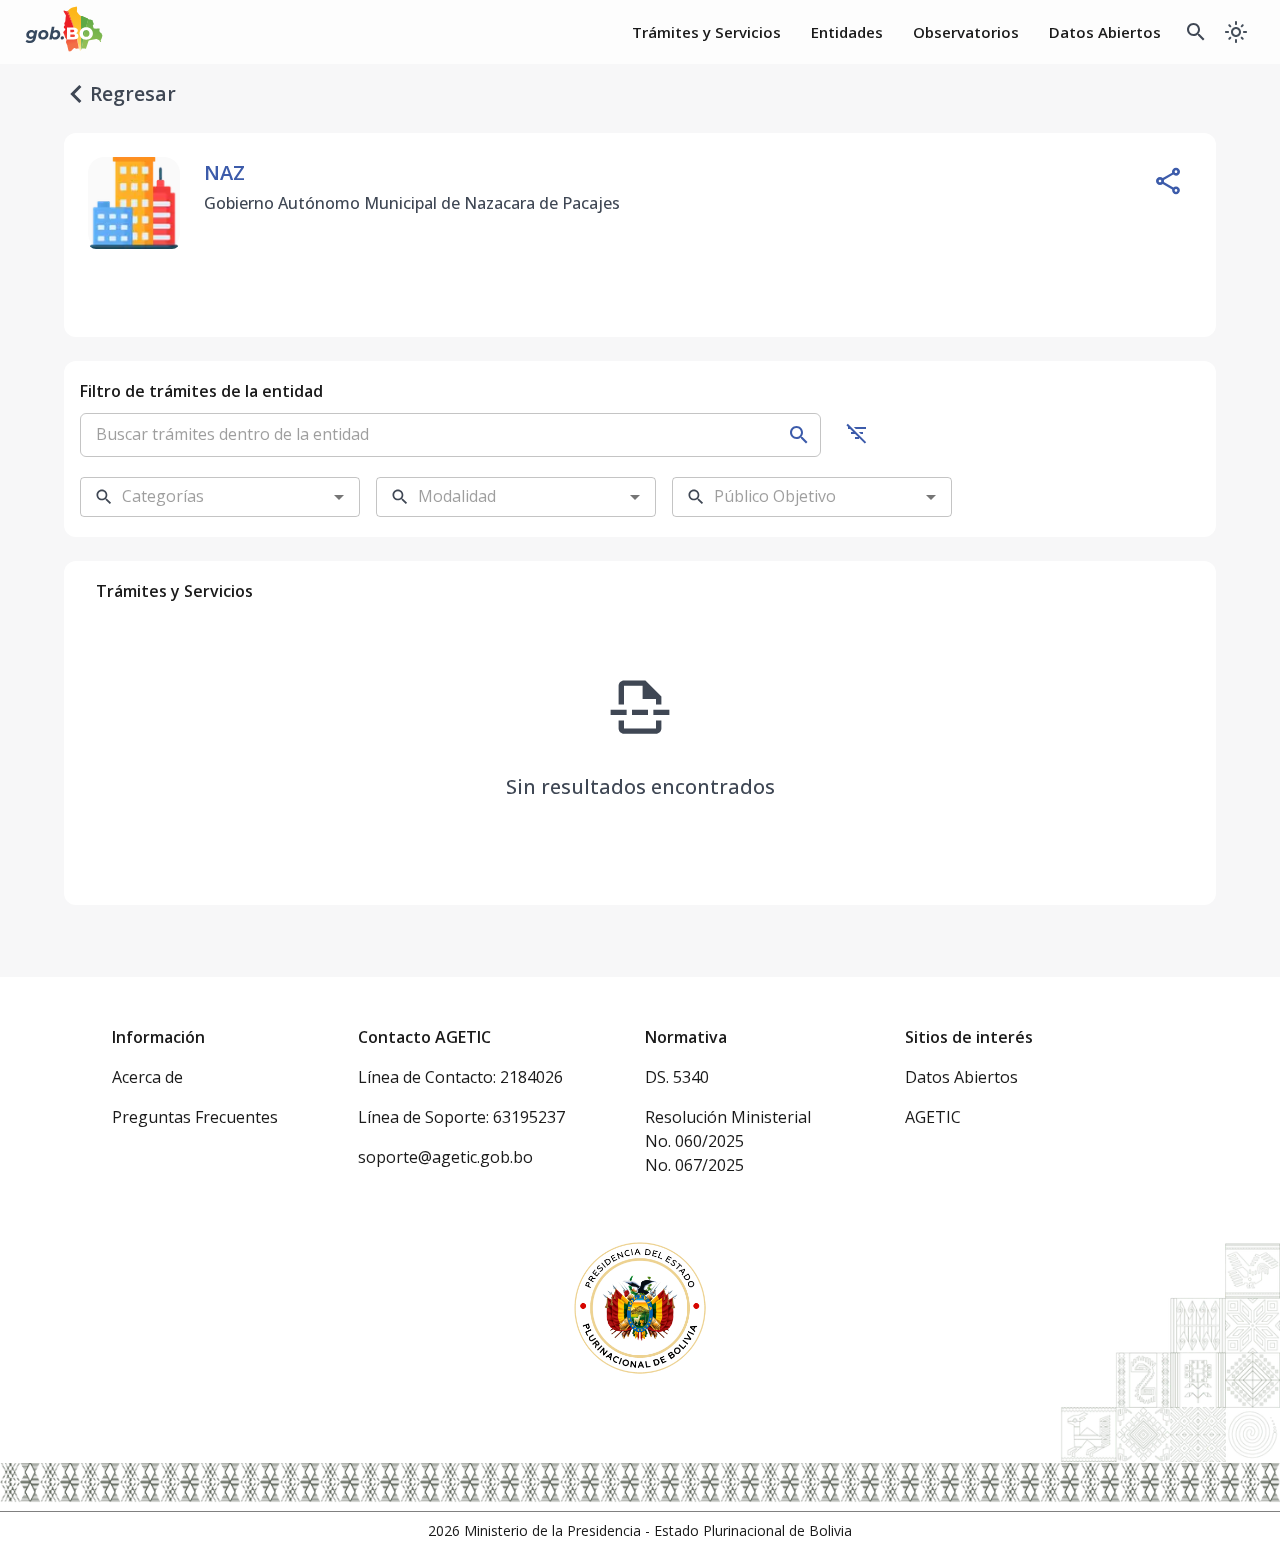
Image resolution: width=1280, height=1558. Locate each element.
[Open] (339, 497)
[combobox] (204, 497)
